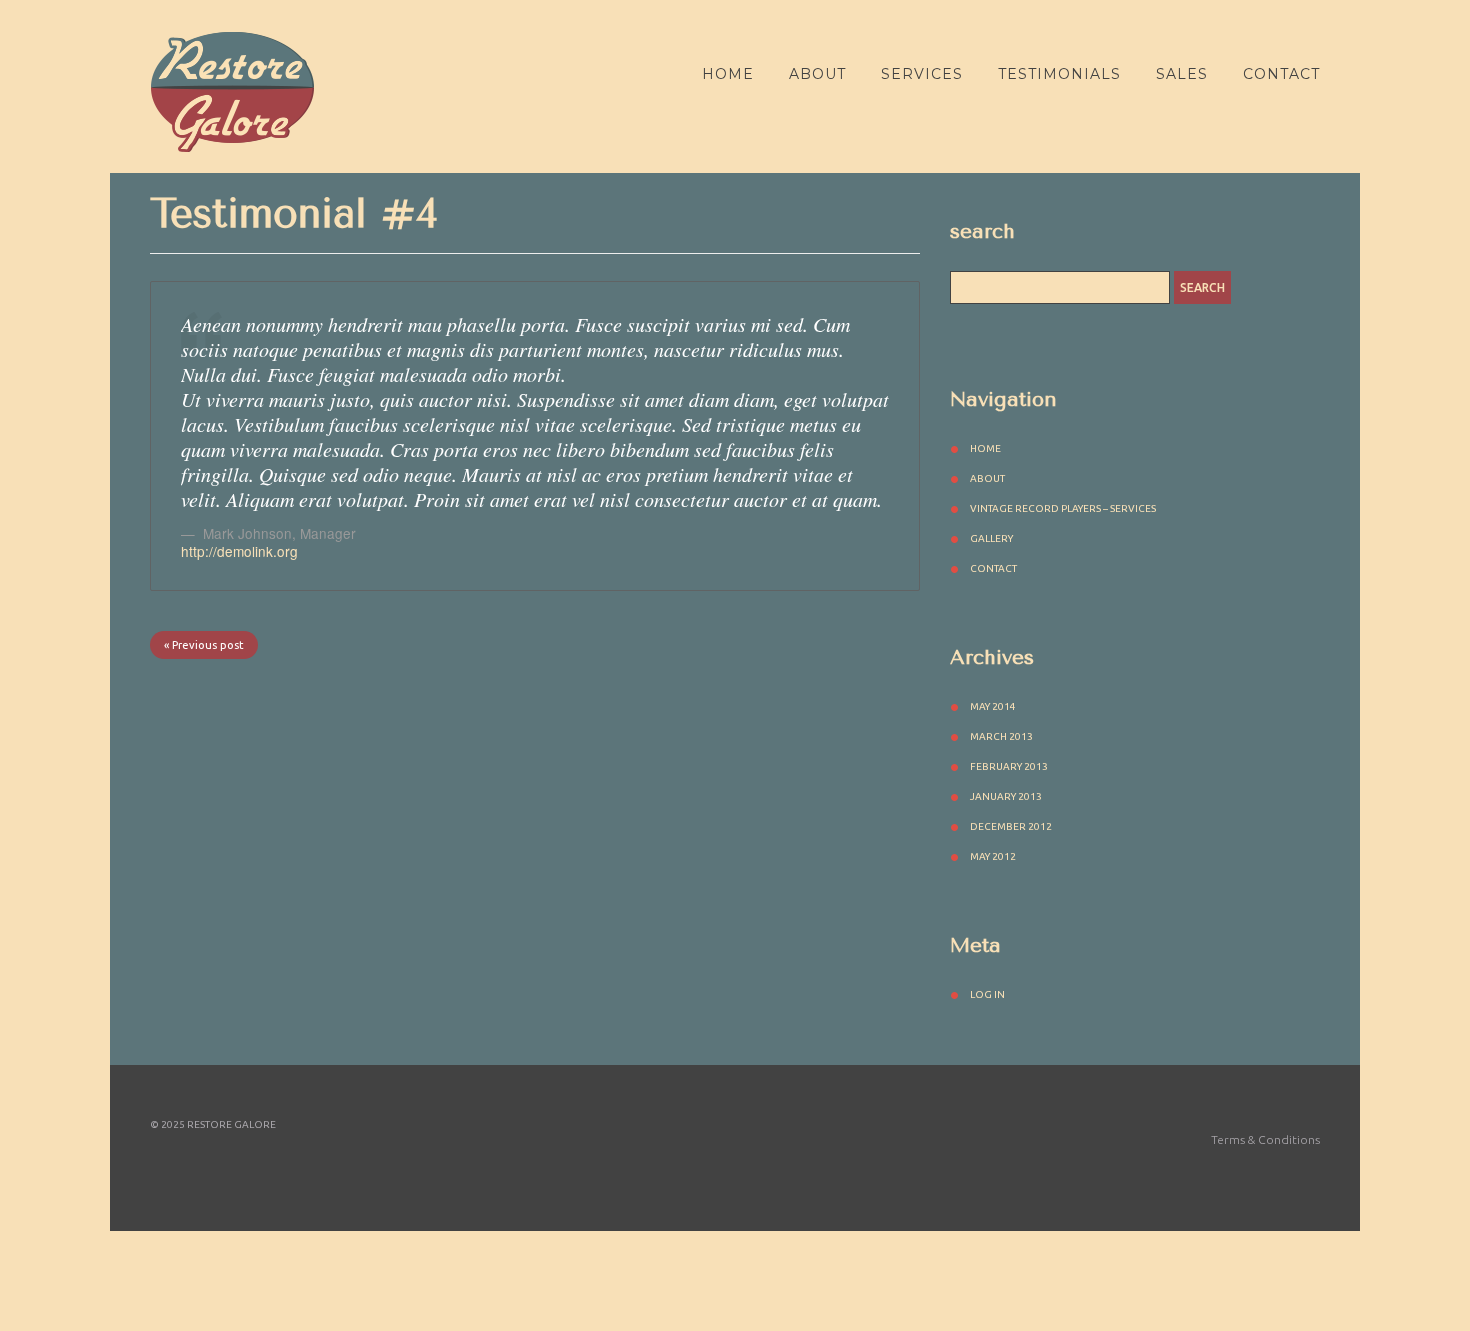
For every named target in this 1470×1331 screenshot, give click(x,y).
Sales (1182, 74)
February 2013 (1009, 766)
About (817, 74)
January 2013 (1006, 796)
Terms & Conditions (1265, 1139)
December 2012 (1011, 826)
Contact (1281, 74)
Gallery (991, 538)
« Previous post (204, 645)
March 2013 (1001, 736)
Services (922, 74)
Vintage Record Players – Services (1063, 508)
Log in (987, 994)
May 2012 (993, 856)
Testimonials (1059, 74)
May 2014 (993, 706)
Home (728, 74)
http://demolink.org (239, 551)
